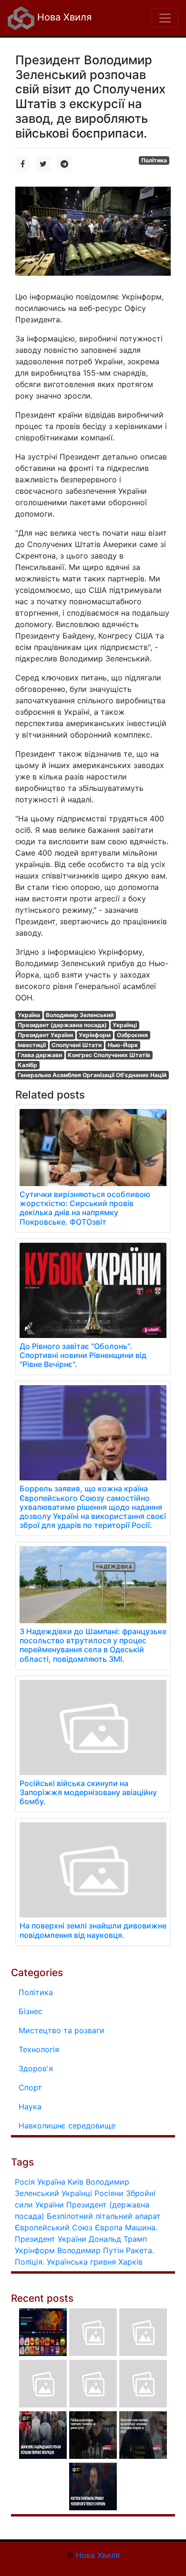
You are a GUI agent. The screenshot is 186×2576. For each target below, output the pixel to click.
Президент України (45, 1035)
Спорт (30, 2087)
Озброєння (132, 1035)
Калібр (27, 1065)
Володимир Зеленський (80, 1015)
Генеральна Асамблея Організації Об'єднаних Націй (92, 1075)
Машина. (141, 2227)
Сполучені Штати (77, 1045)
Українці (125, 1025)
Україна (29, 1015)
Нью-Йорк (123, 1045)
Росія (25, 2182)
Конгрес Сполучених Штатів (109, 1055)
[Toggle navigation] (165, 18)
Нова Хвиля (63, 17)
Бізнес (31, 2011)
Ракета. (140, 2250)
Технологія (39, 2049)
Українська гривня (81, 2262)
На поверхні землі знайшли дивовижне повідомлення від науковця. (93, 1930)
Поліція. (30, 2262)
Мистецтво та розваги (62, 2030)
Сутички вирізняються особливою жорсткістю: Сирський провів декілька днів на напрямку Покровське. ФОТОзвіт (85, 1208)
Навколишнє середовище (67, 2126)
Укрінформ (95, 1035)
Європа (109, 2227)
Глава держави (40, 1055)
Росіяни (109, 2193)
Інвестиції (32, 1045)
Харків (130, 2262)
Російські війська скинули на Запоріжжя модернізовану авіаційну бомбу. (88, 1792)
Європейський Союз (54, 2227)
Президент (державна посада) (62, 1025)
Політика (154, 160)
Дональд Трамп (118, 2239)
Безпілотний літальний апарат (104, 2216)
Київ (76, 2182)
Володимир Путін (90, 2250)
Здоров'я (36, 2068)
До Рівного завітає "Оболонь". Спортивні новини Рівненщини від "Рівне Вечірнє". (83, 1355)
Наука (30, 2107)
